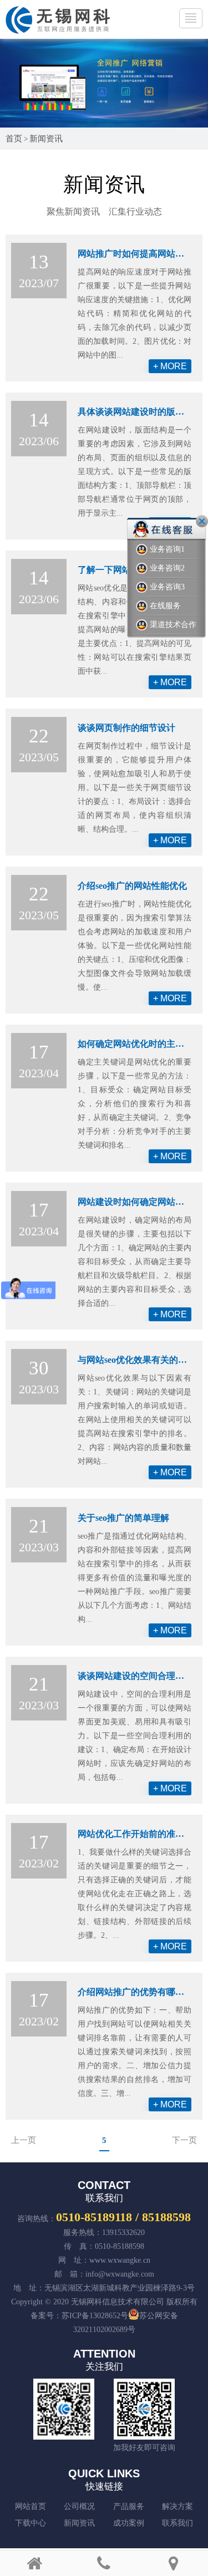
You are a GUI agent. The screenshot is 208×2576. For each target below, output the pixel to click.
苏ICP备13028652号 (95, 2316)
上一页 (24, 2140)
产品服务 (129, 2506)
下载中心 (31, 2523)
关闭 (202, 521)
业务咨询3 (167, 587)
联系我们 (177, 2523)
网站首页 (31, 2506)
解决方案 (177, 2506)
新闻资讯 (46, 139)
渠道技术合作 (173, 625)
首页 (14, 139)
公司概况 (79, 2506)
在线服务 (165, 606)
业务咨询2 (167, 568)
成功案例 (129, 2523)
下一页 (184, 2140)
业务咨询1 (167, 549)
